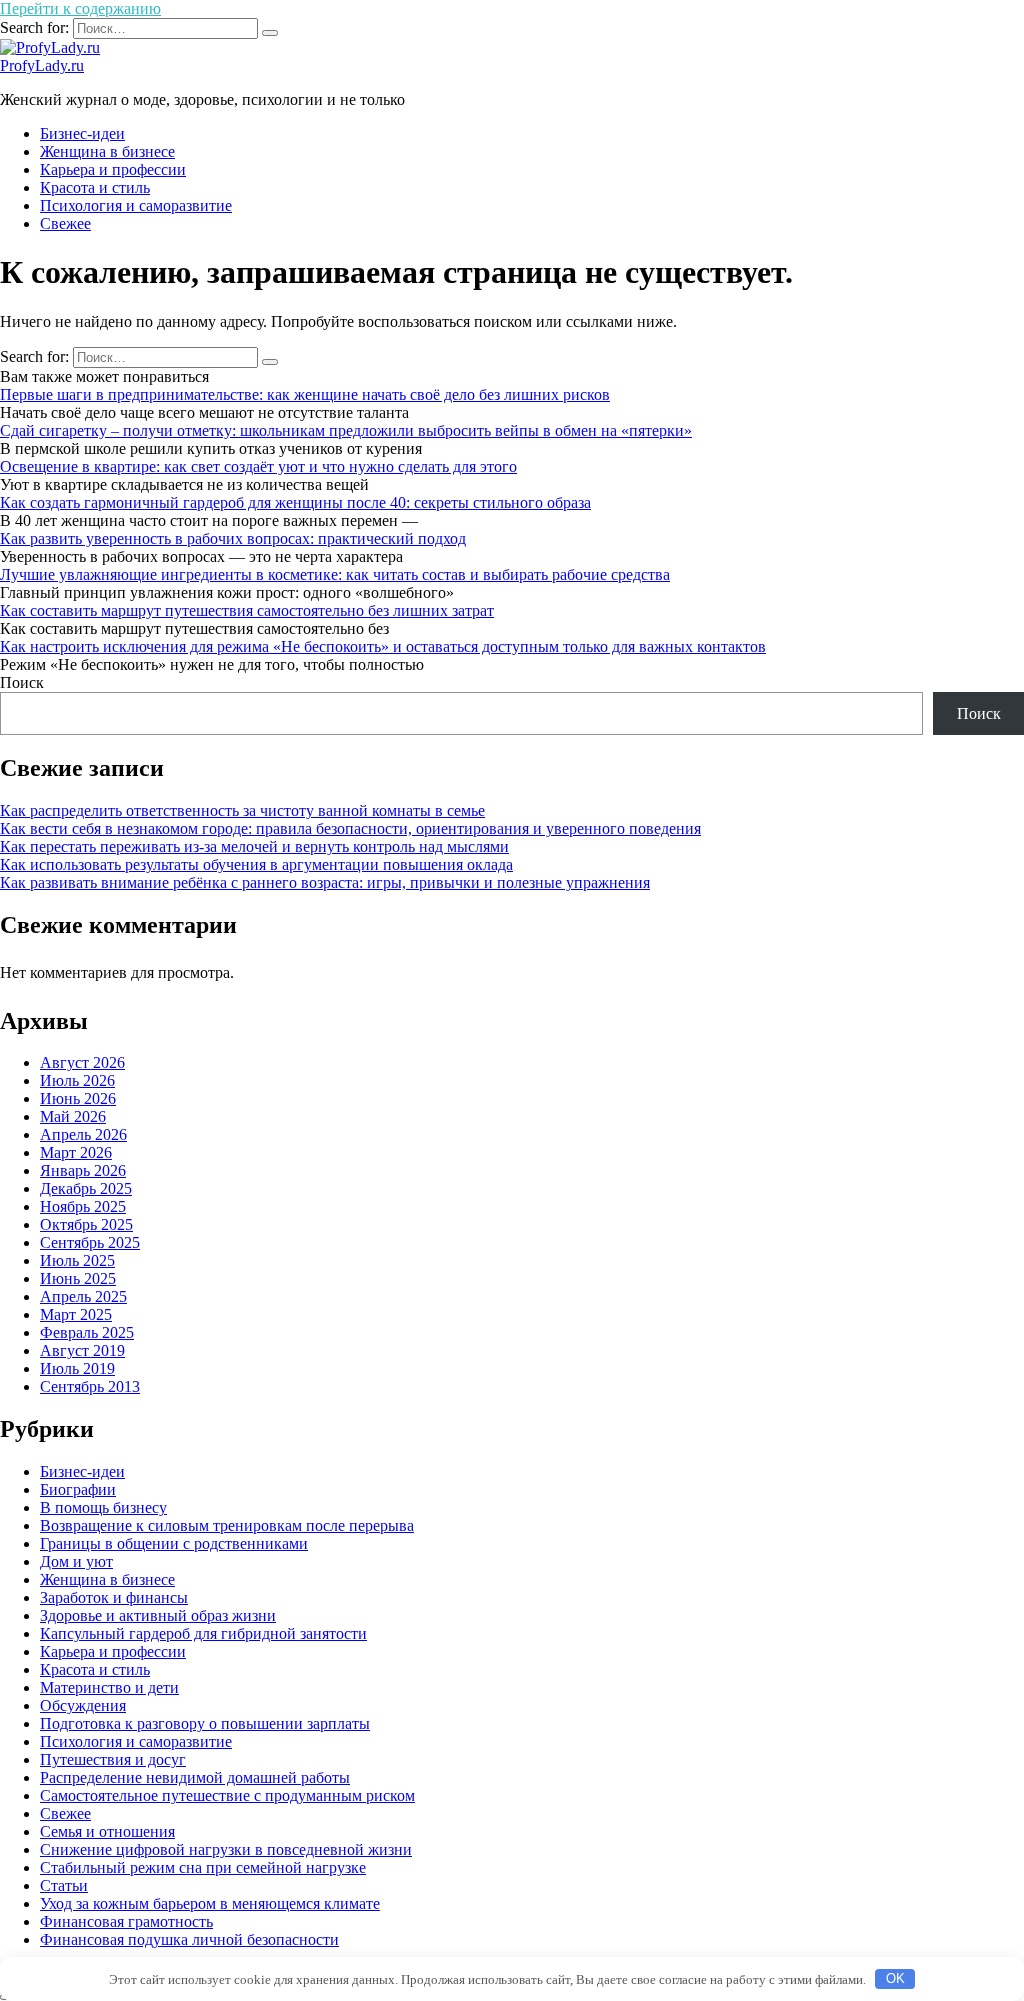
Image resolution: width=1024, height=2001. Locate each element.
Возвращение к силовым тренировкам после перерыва (227, 1525)
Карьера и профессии (113, 169)
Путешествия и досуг (113, 1759)
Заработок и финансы (114, 1597)
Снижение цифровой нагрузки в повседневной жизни (226, 1849)
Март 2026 (76, 1152)
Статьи (64, 1885)
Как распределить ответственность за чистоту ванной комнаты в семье (242, 810)
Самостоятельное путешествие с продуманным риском (227, 1795)
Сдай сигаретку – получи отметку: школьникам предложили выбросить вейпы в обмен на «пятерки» (346, 430)
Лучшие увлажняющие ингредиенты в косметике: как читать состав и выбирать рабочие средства (335, 574)
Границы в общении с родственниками (174, 1543)
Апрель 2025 (83, 1296)
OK (895, 1978)
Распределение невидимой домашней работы (195, 1777)
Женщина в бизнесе (107, 151)
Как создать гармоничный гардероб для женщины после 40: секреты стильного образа (295, 502)
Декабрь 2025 (86, 1188)
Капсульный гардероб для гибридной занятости (203, 1633)
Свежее (65, 223)
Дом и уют (76, 1561)
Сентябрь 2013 (90, 1386)
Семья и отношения (107, 1831)
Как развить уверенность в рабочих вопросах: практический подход (233, 538)
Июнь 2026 (78, 1098)
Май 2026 (73, 1116)
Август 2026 (82, 1062)
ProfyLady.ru (42, 65)
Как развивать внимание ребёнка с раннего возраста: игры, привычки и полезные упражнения (325, 882)
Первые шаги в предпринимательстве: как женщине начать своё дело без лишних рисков (305, 394)
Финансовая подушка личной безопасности (189, 1939)
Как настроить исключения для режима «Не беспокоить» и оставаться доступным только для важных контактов (383, 646)
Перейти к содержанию (80, 8)
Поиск (22, 682)
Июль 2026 (77, 1080)
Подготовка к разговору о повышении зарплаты (205, 1723)
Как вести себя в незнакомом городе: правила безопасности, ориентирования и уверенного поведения (350, 828)
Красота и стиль (95, 187)
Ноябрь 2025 (83, 1206)
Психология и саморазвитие (136, 205)
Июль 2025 (77, 1260)
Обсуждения (83, 1705)
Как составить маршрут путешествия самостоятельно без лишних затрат (247, 610)
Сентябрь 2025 (90, 1242)
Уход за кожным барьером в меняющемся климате (210, 1903)
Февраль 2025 (87, 1332)
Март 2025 (76, 1314)
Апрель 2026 (83, 1134)
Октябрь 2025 (86, 1224)
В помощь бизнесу (103, 1507)
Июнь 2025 (78, 1278)
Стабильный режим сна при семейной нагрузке (203, 1867)
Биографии (78, 1489)
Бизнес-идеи (82, 133)
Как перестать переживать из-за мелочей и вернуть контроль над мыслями (254, 846)
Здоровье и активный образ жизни (158, 1615)
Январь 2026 (83, 1170)
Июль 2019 (77, 1368)
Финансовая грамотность (126, 1921)
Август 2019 (82, 1350)
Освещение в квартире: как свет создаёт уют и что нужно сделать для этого (258, 466)
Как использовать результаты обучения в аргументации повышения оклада (256, 864)
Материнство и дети (109, 1687)
